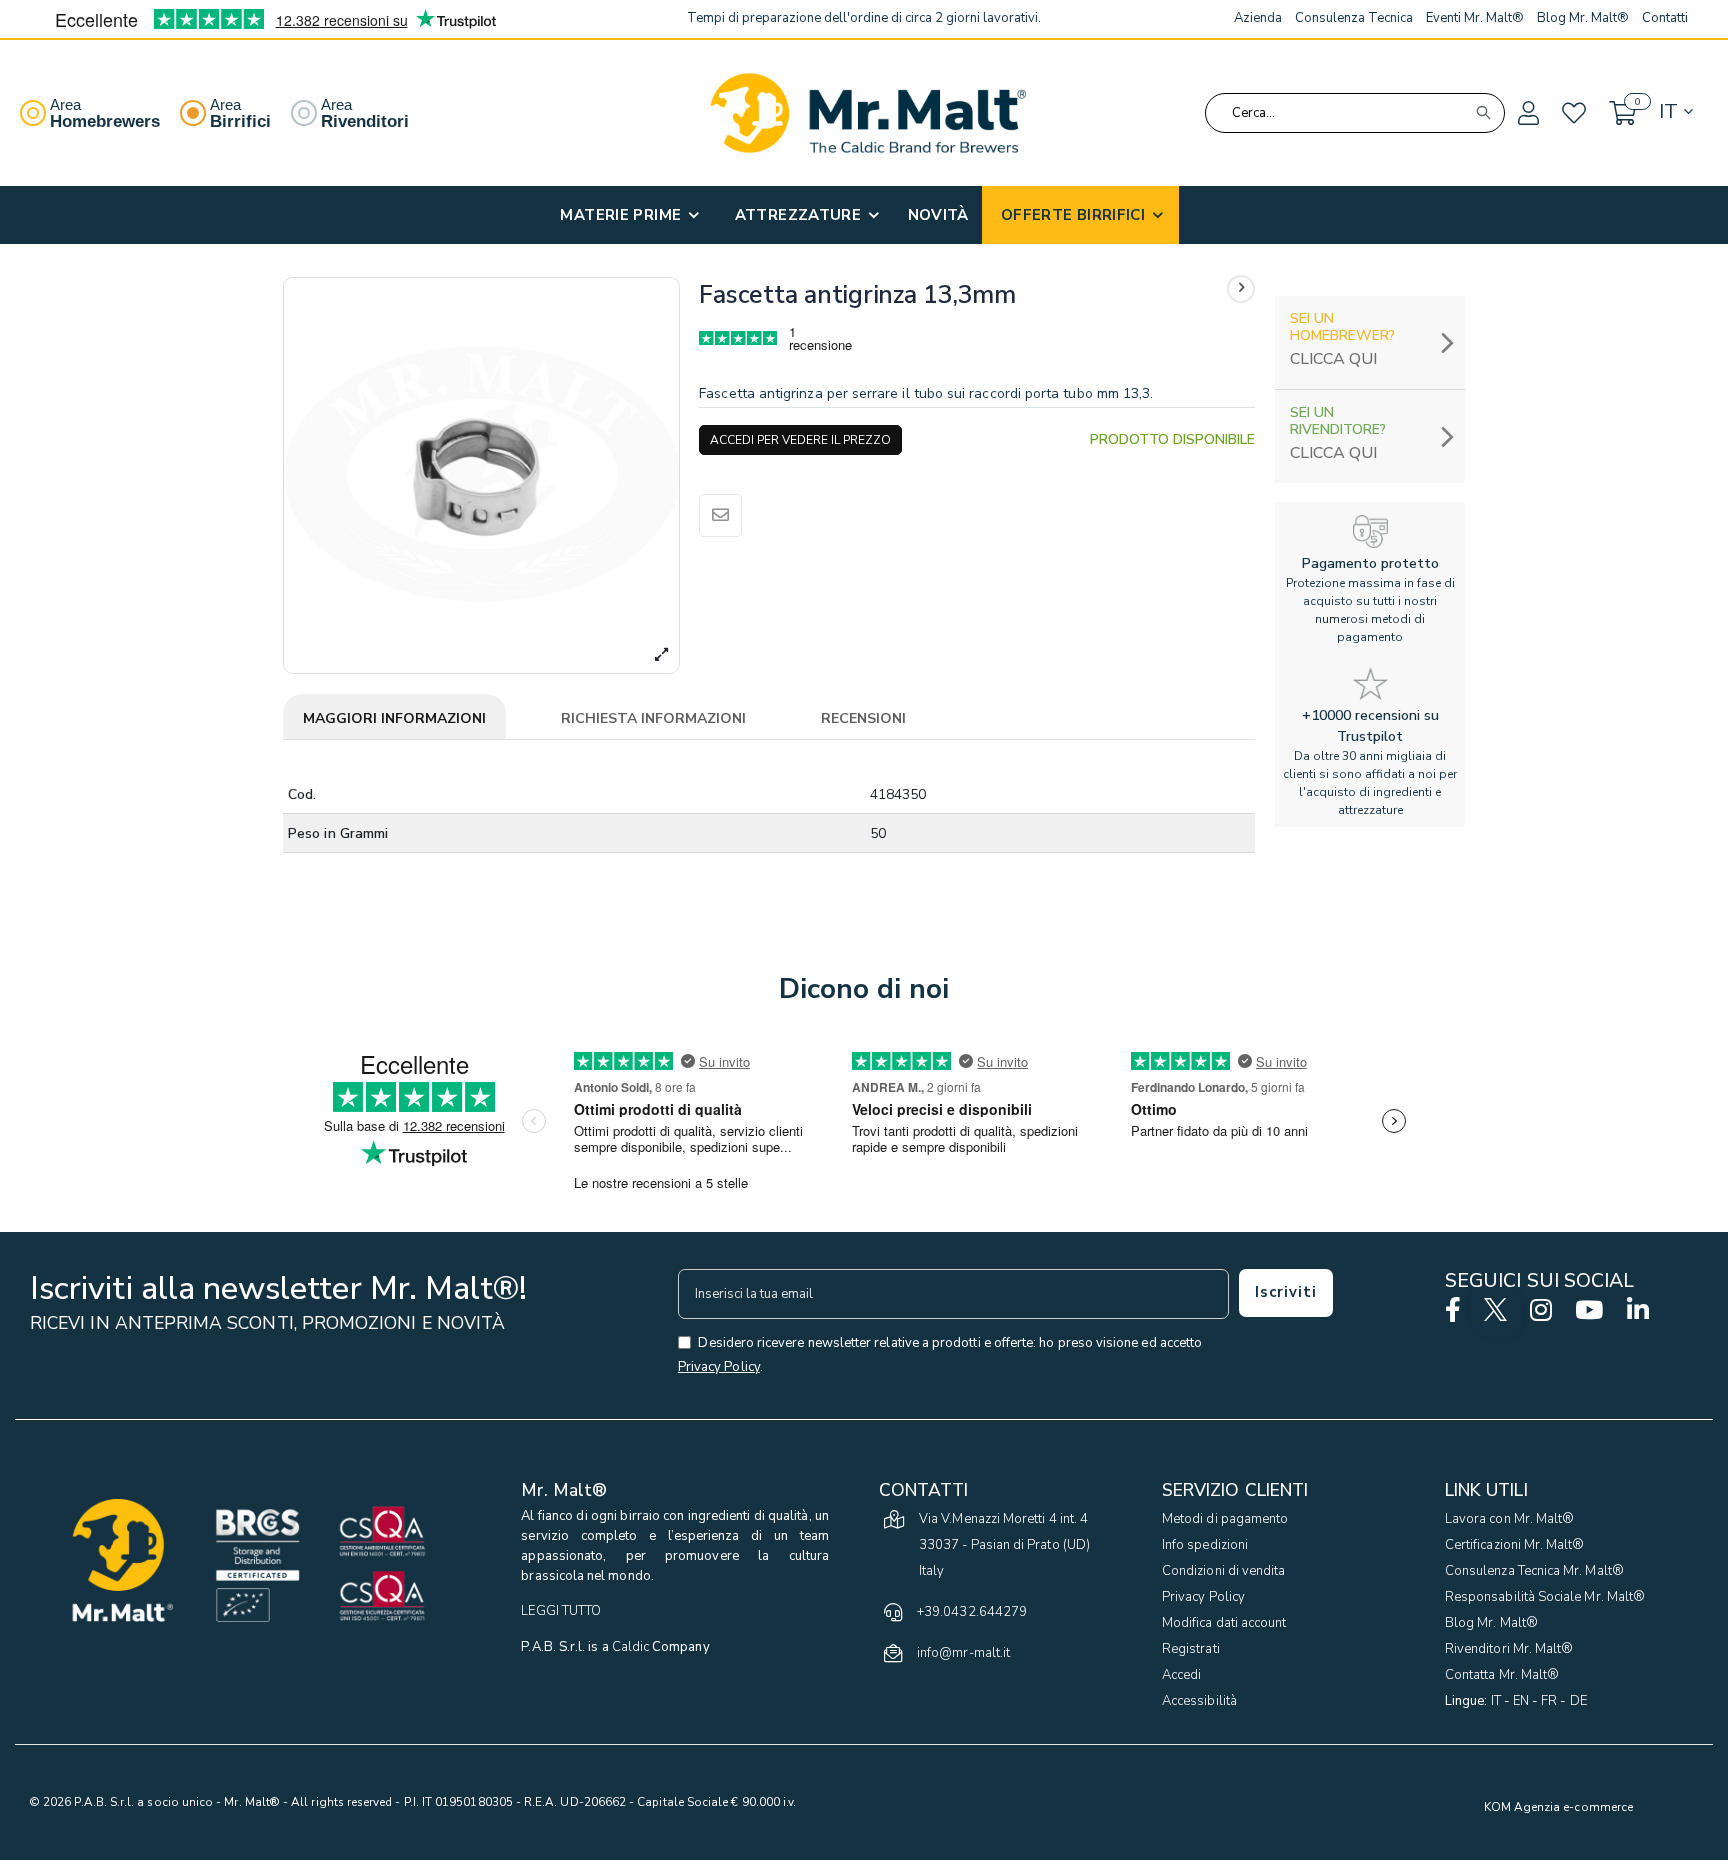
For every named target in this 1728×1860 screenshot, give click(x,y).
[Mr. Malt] (868, 113)
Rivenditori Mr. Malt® (1509, 1649)
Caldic (630, 1647)
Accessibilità (1199, 1701)
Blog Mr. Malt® (1491, 1623)
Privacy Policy (1203, 1597)
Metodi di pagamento (1225, 1519)
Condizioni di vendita (1223, 1571)
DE (1578, 1701)
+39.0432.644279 (972, 1612)
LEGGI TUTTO (561, 1611)
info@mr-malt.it (963, 1653)
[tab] (394, 720)
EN (1521, 1701)
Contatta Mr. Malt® (1502, 1675)
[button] (1527, 114)
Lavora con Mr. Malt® (1509, 1519)
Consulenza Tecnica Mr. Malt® (1534, 1571)
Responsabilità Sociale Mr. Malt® (1545, 1597)
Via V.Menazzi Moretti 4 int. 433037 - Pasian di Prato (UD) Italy (1004, 1545)
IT (1496, 1701)
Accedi (1181, 1675)
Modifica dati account (1224, 1623)
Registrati (1191, 1649)
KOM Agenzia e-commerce (1558, 1807)
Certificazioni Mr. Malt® (1515, 1545)
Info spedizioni (1205, 1545)
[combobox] (1355, 113)
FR (1549, 1701)
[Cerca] (1483, 113)
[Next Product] (1241, 289)
